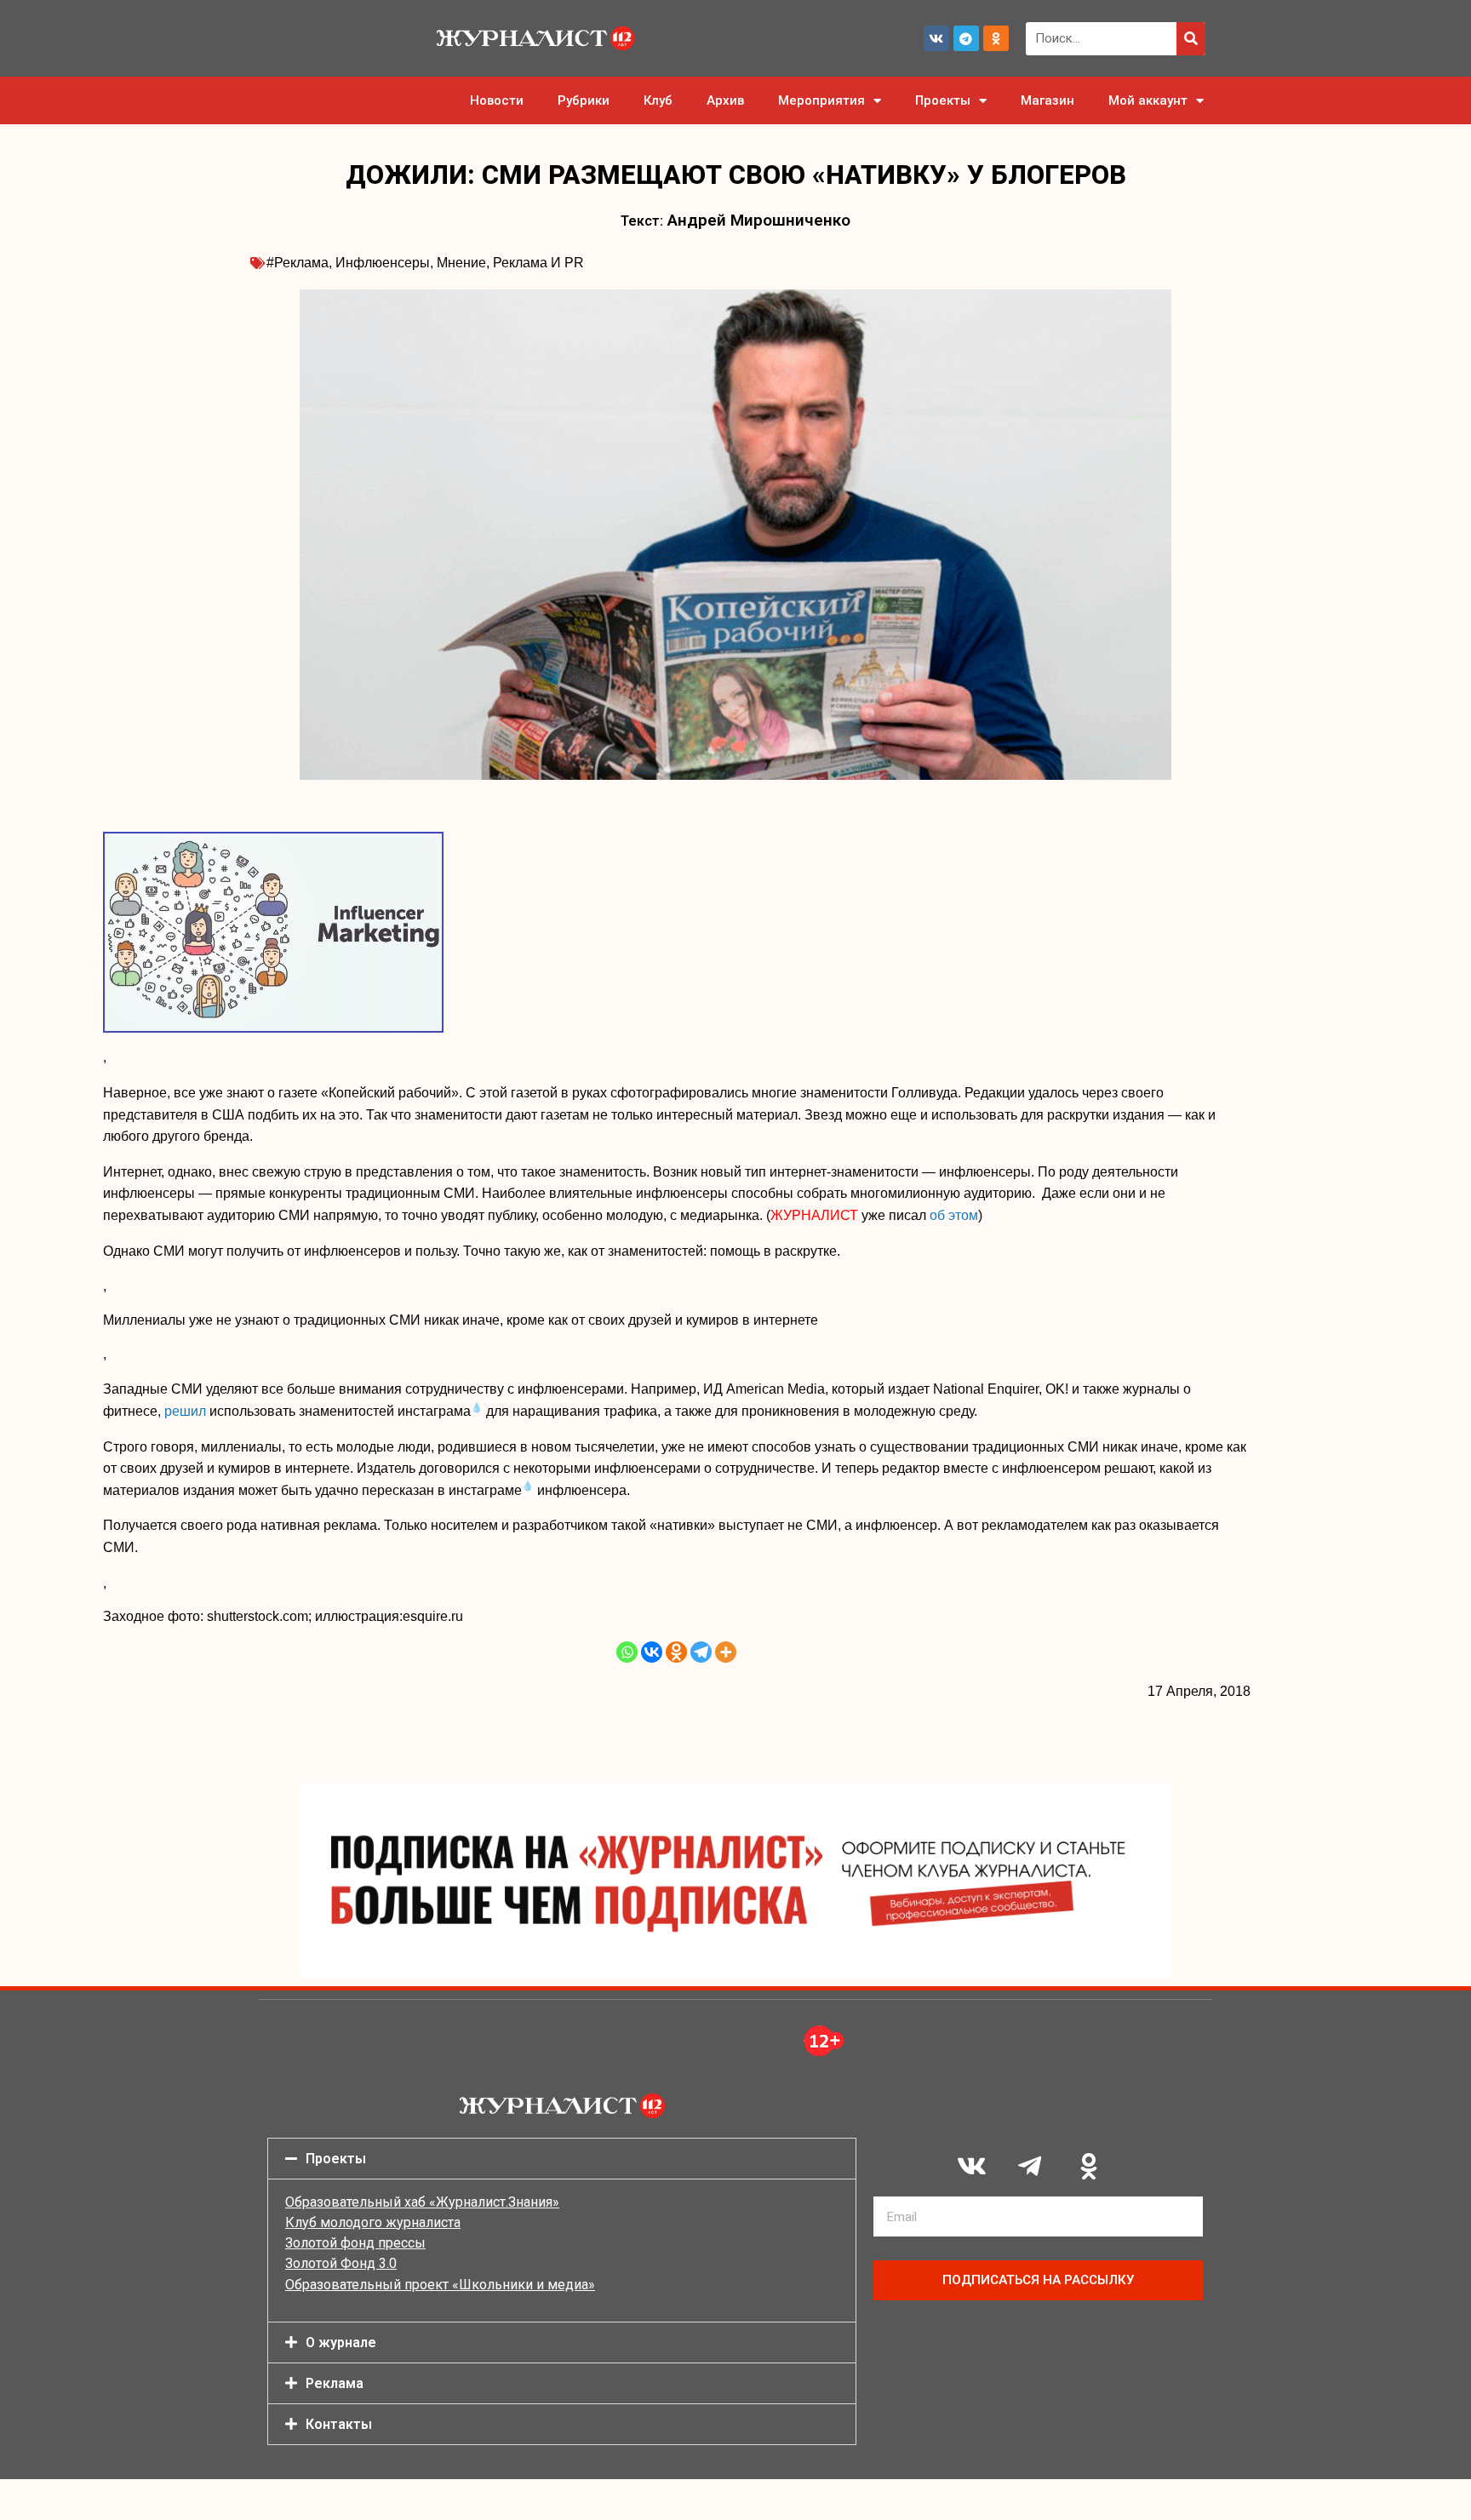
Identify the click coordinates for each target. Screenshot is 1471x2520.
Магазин (1047, 100)
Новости (497, 100)
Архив (725, 100)
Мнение (461, 263)
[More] (726, 1652)
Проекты (943, 100)
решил (185, 1411)
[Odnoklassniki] (996, 38)
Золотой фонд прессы (355, 2243)
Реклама (335, 2383)
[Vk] (936, 38)
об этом (954, 1215)
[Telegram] (966, 38)
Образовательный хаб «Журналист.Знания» (422, 2202)
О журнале (341, 2342)
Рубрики (584, 100)
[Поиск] (1191, 39)
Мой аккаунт (1148, 100)
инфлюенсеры (383, 263)
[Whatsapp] (627, 1652)
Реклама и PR (538, 263)
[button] (562, 2159)
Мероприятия (821, 100)
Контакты (339, 2424)
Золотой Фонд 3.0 (341, 2263)
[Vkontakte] (652, 1652)
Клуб (658, 100)
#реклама (298, 263)
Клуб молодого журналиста (373, 2222)
